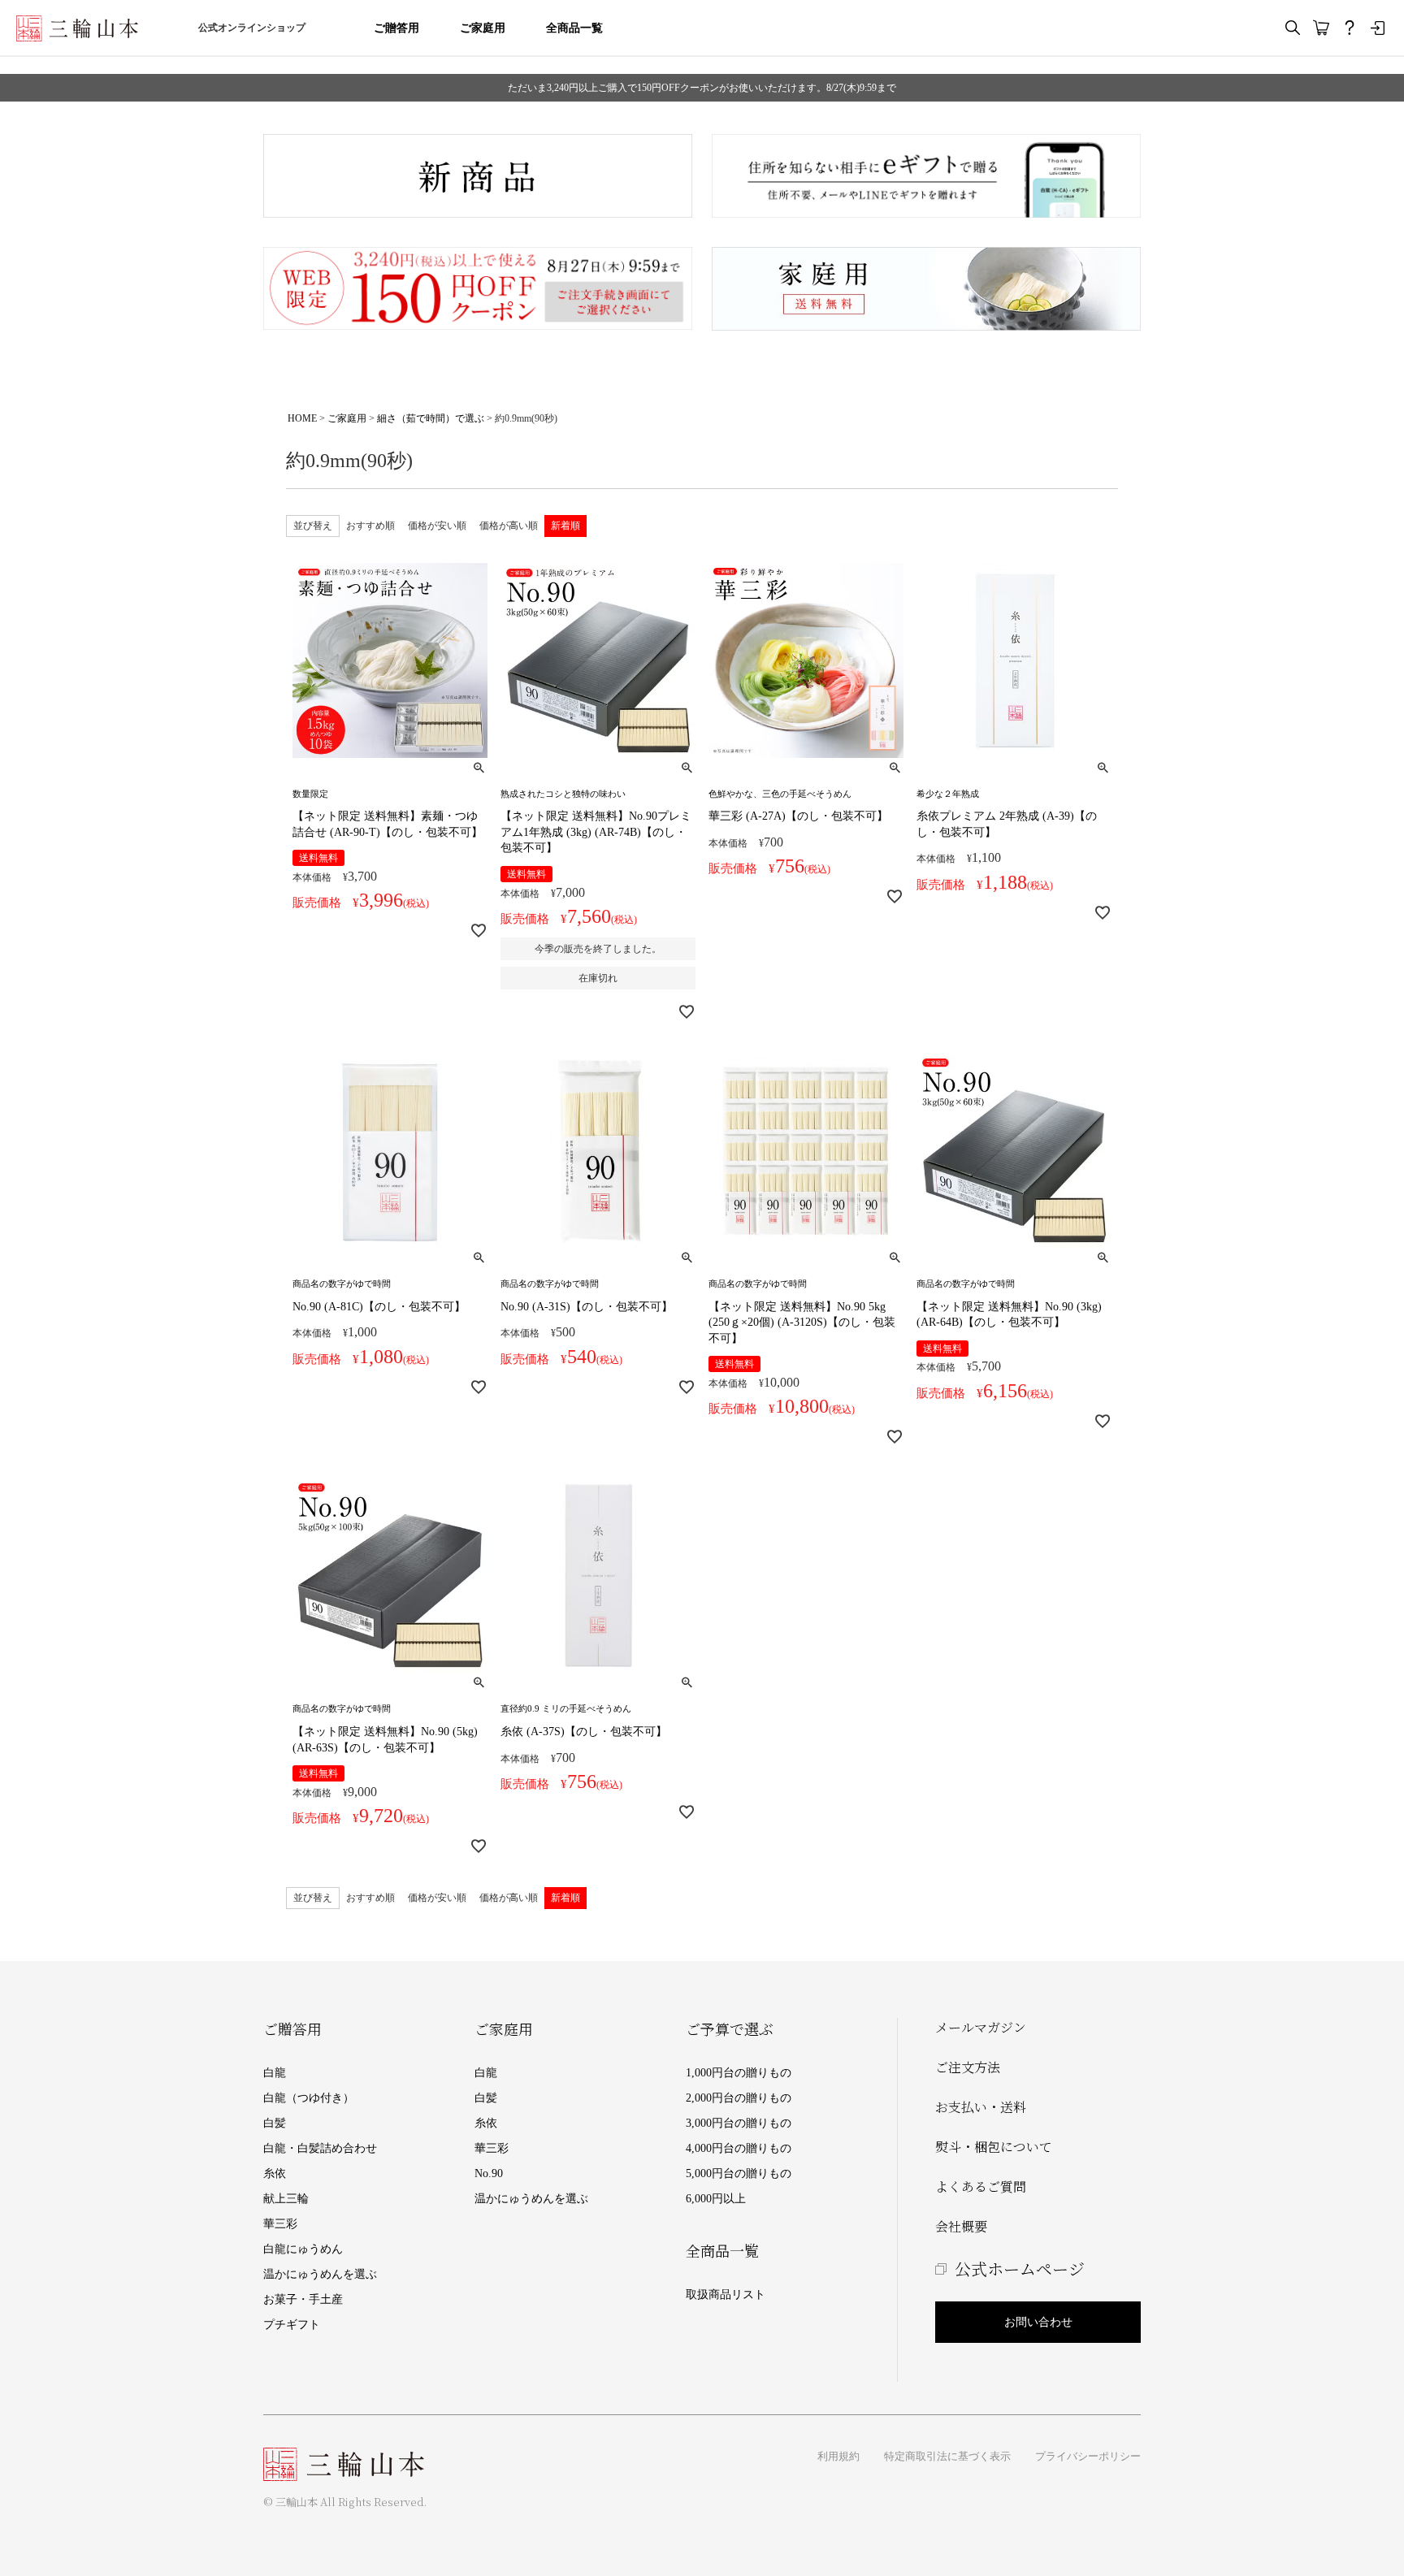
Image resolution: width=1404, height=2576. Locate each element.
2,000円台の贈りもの (739, 2098)
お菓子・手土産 (303, 2299)
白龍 (275, 2073)
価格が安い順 (437, 526)
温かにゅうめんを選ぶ (320, 2274)
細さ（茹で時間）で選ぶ (431, 418)
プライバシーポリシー (1088, 2456)
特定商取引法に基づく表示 (947, 2456)
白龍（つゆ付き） (309, 2098)
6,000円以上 (716, 2199)
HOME (302, 418)
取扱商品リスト (726, 2295)
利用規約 (838, 2456)
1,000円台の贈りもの (739, 2073)
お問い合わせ (1038, 2322)
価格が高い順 (509, 526)
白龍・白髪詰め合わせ (320, 2148)
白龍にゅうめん (303, 2249)
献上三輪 (286, 2199)
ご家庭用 (483, 28)
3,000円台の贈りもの (739, 2123)
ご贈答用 (396, 28)
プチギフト (292, 2325)
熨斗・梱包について (994, 2147)
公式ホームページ (1020, 2269)
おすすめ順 (370, 526)
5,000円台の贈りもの (739, 2173)
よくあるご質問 (981, 2186)
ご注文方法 (968, 2067)
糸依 (275, 2173)
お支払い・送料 (981, 2107)
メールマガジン (981, 2027)
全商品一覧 (574, 28)
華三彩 (280, 2224)
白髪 (275, 2123)
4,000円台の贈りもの (739, 2148)
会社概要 (961, 2226)
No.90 (489, 2173)
